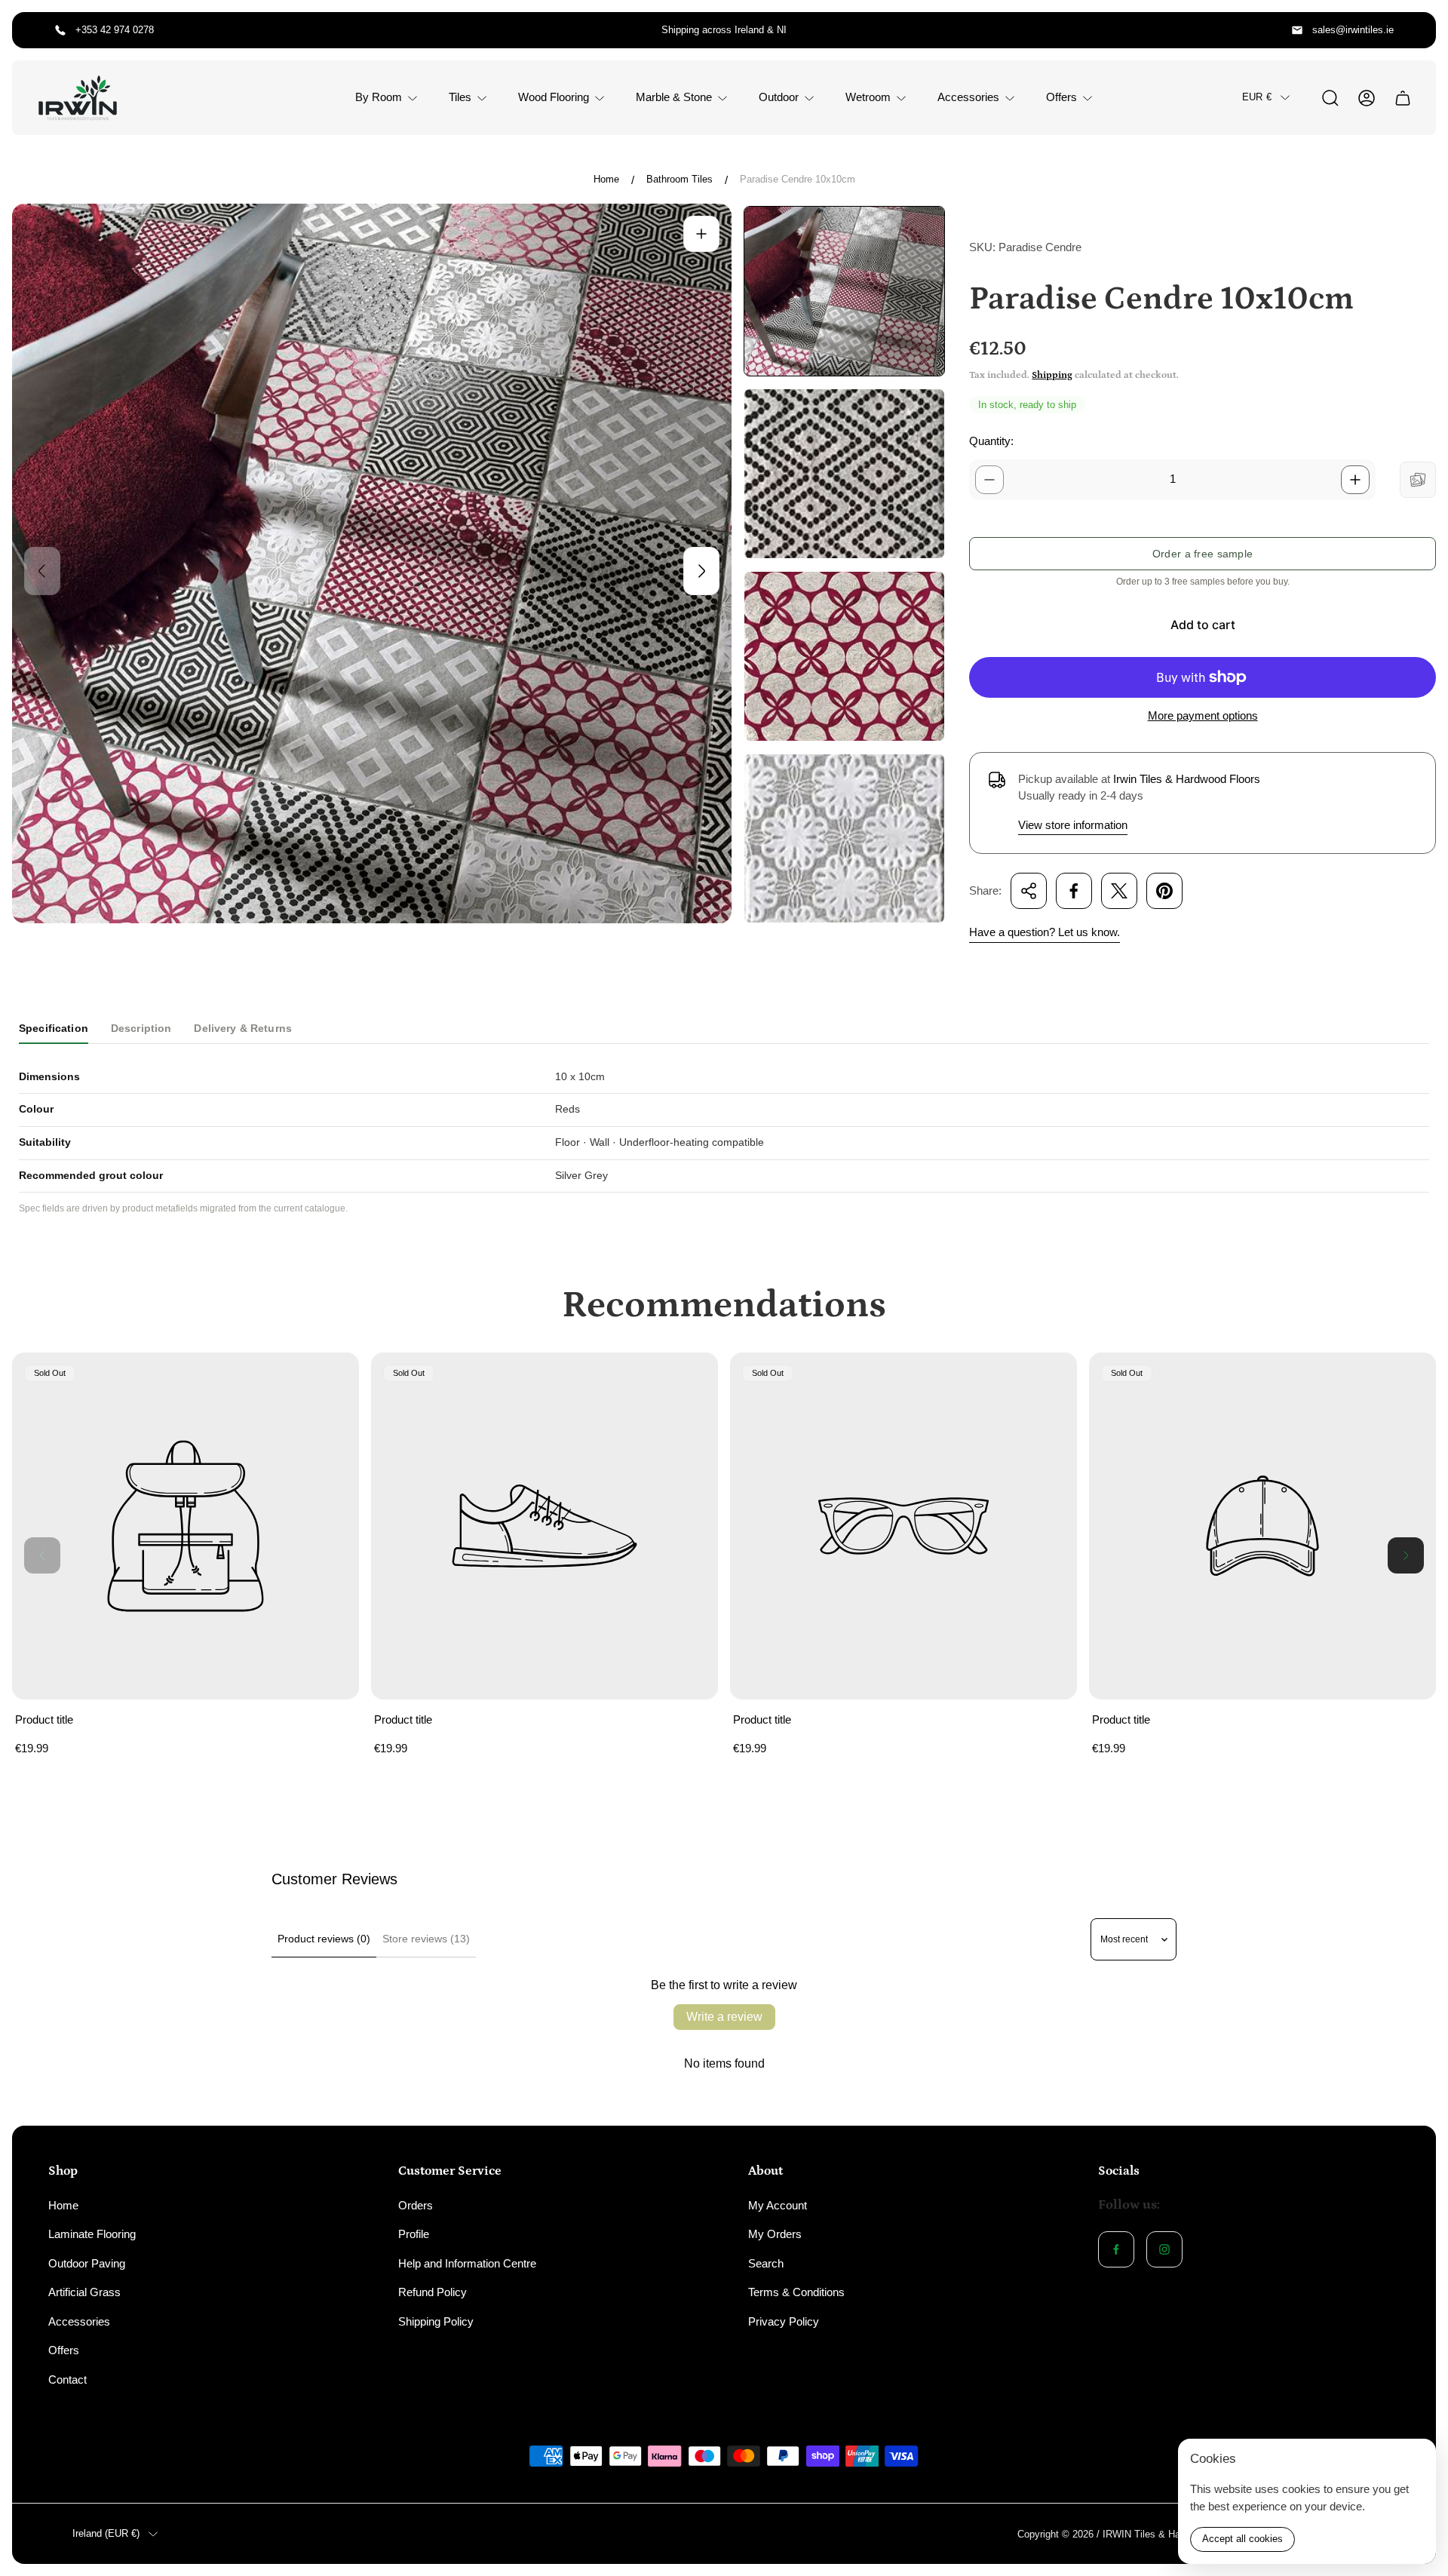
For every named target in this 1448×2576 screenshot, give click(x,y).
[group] (844, 291)
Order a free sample (1203, 554)
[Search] (1330, 98)
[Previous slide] (42, 571)
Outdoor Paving (87, 2263)
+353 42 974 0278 (115, 30)
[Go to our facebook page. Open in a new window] (1116, 2249)
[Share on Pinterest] (1164, 891)
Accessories (79, 2321)
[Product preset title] (186, 1526)
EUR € (1257, 97)
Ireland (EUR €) (106, 2533)
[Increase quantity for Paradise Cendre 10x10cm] (1355, 480)
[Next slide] (701, 571)
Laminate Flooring (92, 2234)
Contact (67, 2379)
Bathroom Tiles (680, 179)
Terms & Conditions (796, 2292)
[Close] (1415, 2460)
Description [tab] (141, 1028)
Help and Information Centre (467, 2263)
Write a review (724, 2017)
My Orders (775, 2234)
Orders (416, 2205)
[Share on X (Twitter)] (1119, 891)
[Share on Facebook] (1074, 891)
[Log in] (1367, 98)
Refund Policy (433, 2292)
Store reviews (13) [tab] (426, 1939)
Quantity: (991, 441)
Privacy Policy (784, 2321)
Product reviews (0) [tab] (324, 1939)
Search (766, 2263)
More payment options (1203, 715)
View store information (1073, 825)
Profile (414, 2234)
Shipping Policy (436, 2321)
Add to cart (1203, 625)
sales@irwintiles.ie (1353, 30)
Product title (44, 1719)
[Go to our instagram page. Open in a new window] (1164, 2249)
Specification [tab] (54, 1028)
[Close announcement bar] (1415, 30)
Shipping (1052, 375)
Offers (64, 2350)
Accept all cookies (1242, 2539)
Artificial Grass (84, 2292)
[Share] (1029, 891)
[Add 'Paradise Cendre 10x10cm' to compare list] (1418, 480)
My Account (778, 2205)
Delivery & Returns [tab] (243, 1028)
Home (606, 179)
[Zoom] (701, 234)
